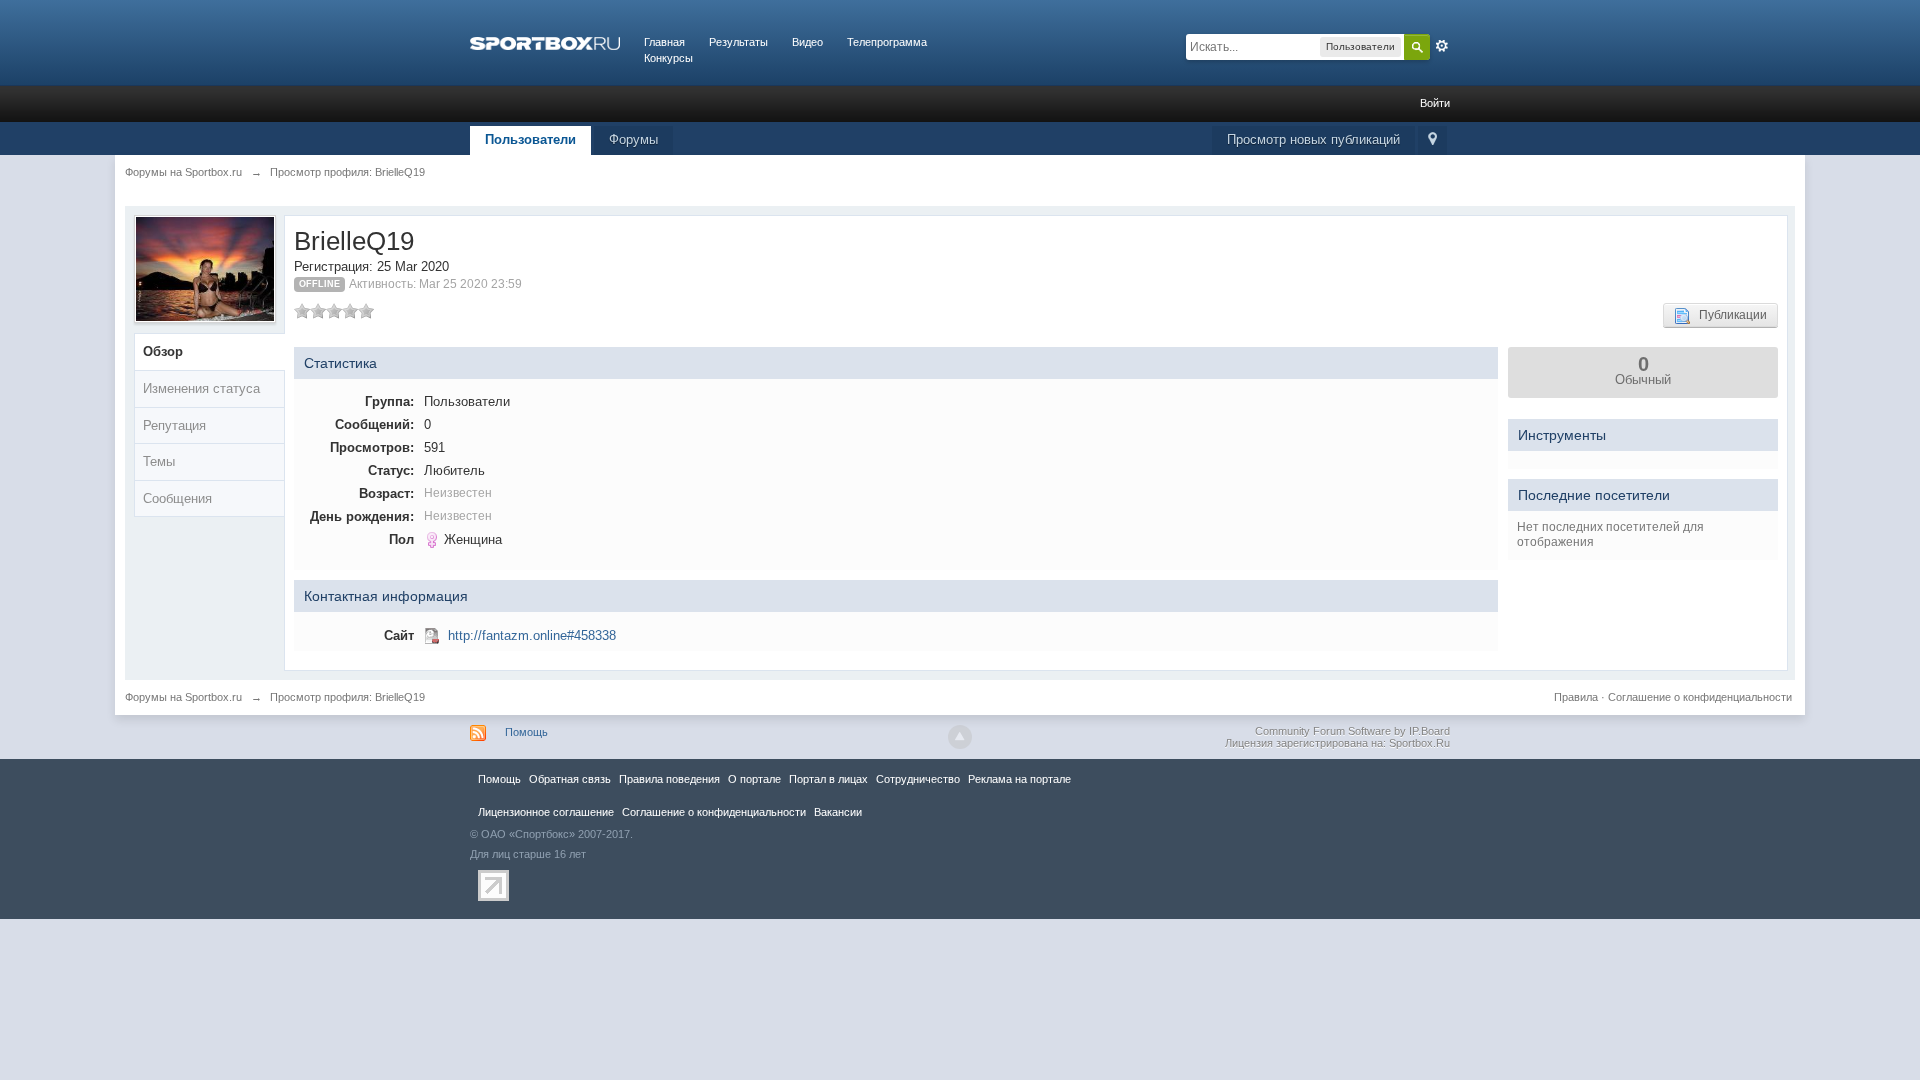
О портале (754, 779)
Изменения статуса (201, 388)
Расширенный (1442, 46)
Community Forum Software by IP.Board (1352, 731)
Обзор (163, 351)
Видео (807, 42)
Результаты (738, 42)
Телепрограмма (887, 42)
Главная (664, 42)
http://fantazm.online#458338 (532, 635)
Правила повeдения (669, 779)
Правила (1576, 697)
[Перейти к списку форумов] (545, 42)
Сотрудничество (918, 779)
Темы (159, 461)
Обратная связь (570, 779)
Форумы (633, 139)
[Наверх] (960, 737)
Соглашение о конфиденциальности (1700, 697)
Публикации (1728, 315)
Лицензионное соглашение (546, 812)
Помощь (526, 732)
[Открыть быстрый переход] (1432, 140)
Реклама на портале (1019, 779)
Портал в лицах (828, 779)
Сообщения (177, 498)
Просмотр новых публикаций (1313, 139)
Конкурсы (668, 58)
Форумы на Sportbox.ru (183, 697)
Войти (1435, 103)
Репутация (174, 425)
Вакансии (838, 812)
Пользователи (530, 139)
